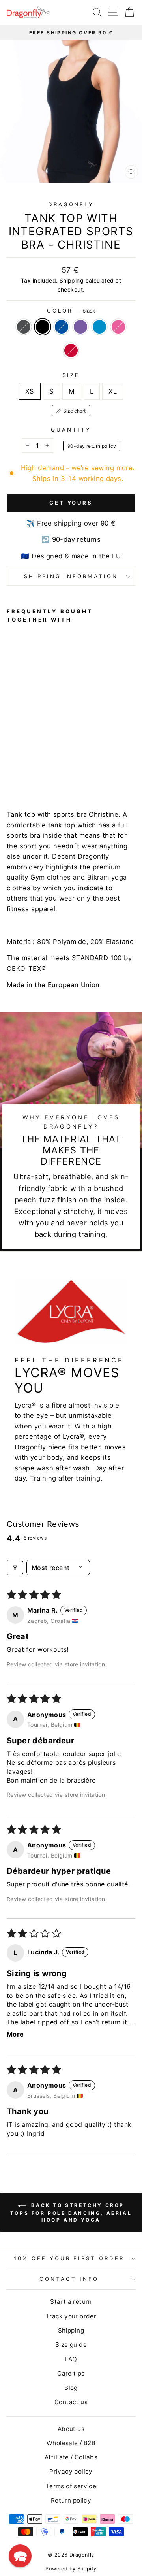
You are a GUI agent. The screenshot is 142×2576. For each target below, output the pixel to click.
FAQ (71, 2359)
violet (80, 327)
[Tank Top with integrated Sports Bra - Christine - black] (20, 774)
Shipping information (71, 576)
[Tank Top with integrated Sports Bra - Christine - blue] (29, 774)
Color (71, 311)
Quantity (71, 430)
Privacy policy (71, 2471)
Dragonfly (71, 204)
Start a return (71, 2302)
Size (71, 375)
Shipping (72, 280)
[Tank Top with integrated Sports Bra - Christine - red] (66, 774)
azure (99, 327)
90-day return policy (92, 446)
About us (71, 2429)
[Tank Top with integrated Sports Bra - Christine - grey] (11, 774)
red (71, 351)
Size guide (71, 2345)
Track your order (71, 2316)
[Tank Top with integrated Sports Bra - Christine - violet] (38, 774)
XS (30, 391)
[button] (20, 2556)
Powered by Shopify (71, 2569)
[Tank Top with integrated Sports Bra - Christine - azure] (48, 774)
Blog (71, 2388)
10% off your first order (69, 2258)
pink (118, 327)
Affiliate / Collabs (71, 2457)
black (43, 327)
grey (24, 327)
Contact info (69, 2279)
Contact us (71, 2402)
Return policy (71, 2500)
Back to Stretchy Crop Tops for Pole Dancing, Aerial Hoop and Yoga (71, 2212)
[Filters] (15, 1568)
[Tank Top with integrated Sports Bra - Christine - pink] (57, 774)
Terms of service (71, 2486)
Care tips (71, 2373)
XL (113, 391)
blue (62, 327)
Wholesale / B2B (71, 2443)
